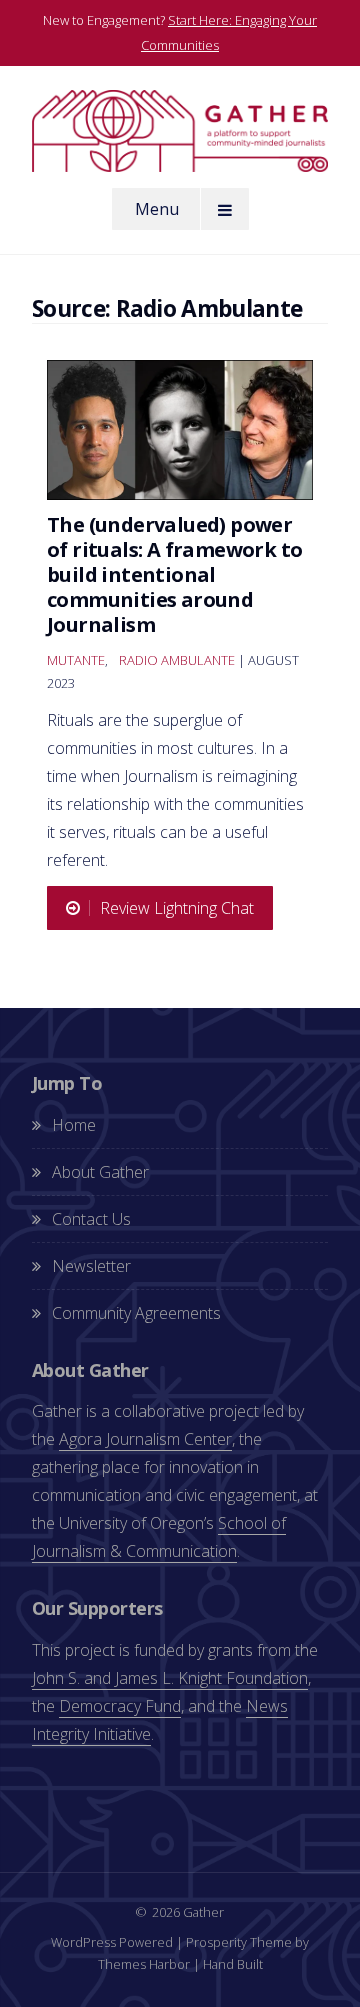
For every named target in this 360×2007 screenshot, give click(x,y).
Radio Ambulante (177, 660)
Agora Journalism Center (145, 1439)
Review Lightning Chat (177, 908)
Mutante (76, 660)
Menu (157, 209)
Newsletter (91, 1266)
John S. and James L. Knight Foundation (170, 1678)
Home (74, 1125)
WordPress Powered (112, 1942)
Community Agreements (136, 1313)
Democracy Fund (120, 1706)
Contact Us (91, 1219)
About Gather (100, 1172)
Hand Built (233, 1964)
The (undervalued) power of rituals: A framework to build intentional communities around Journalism (174, 574)
